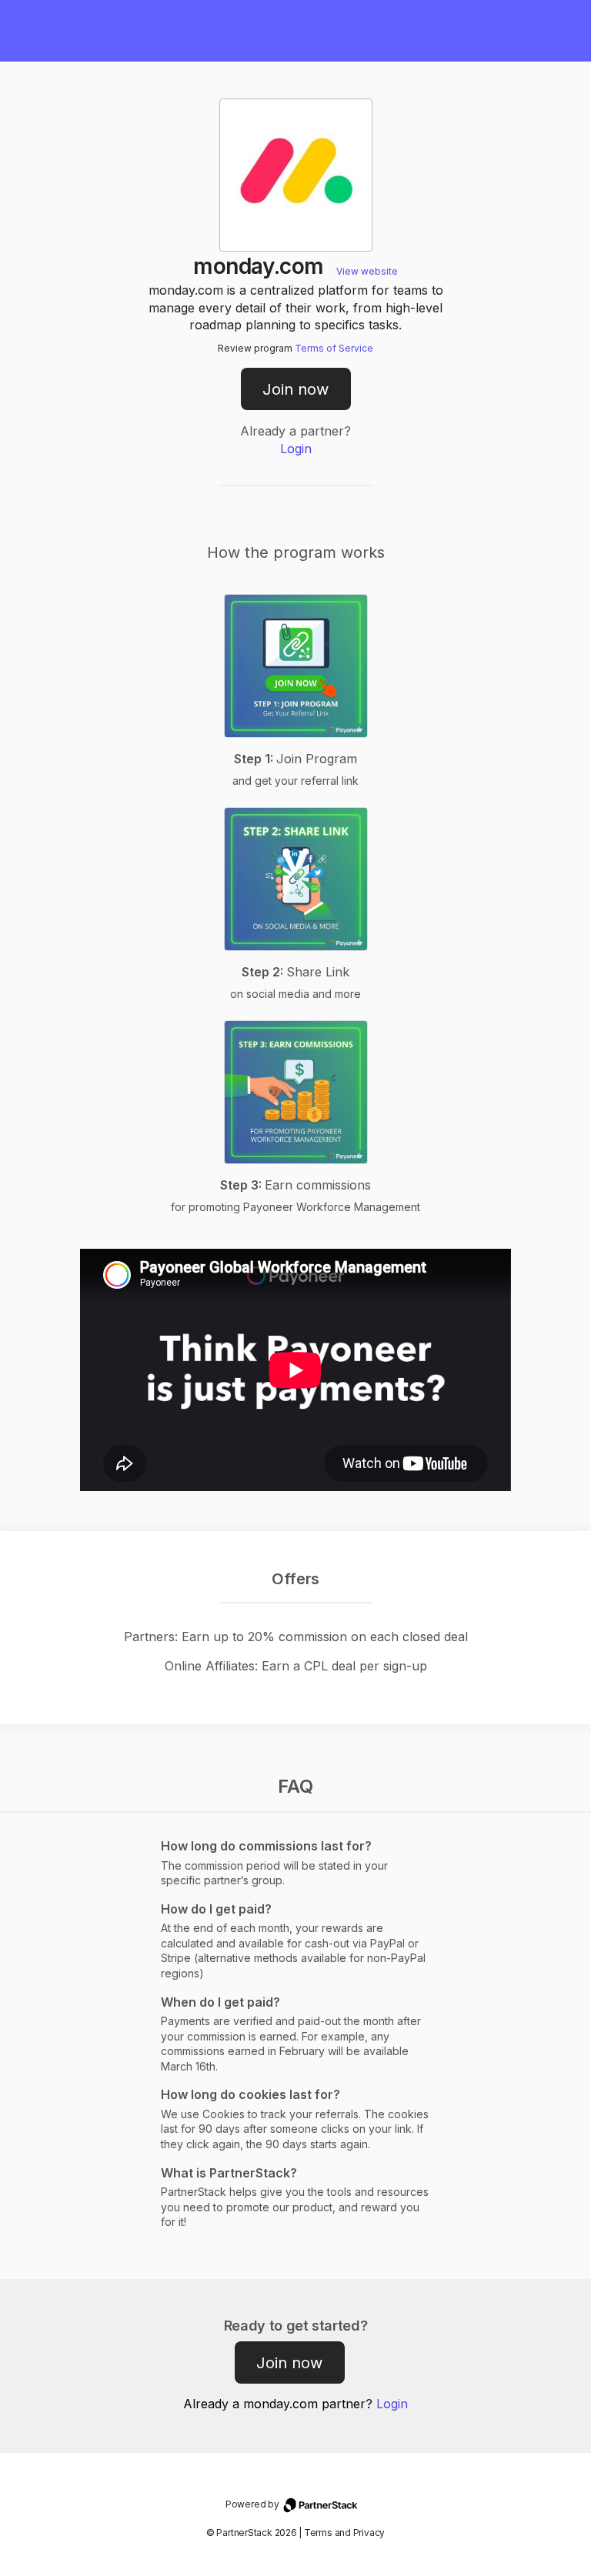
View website (367, 271)
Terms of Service (334, 348)
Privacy (369, 2533)
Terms (318, 2533)
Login (296, 449)
